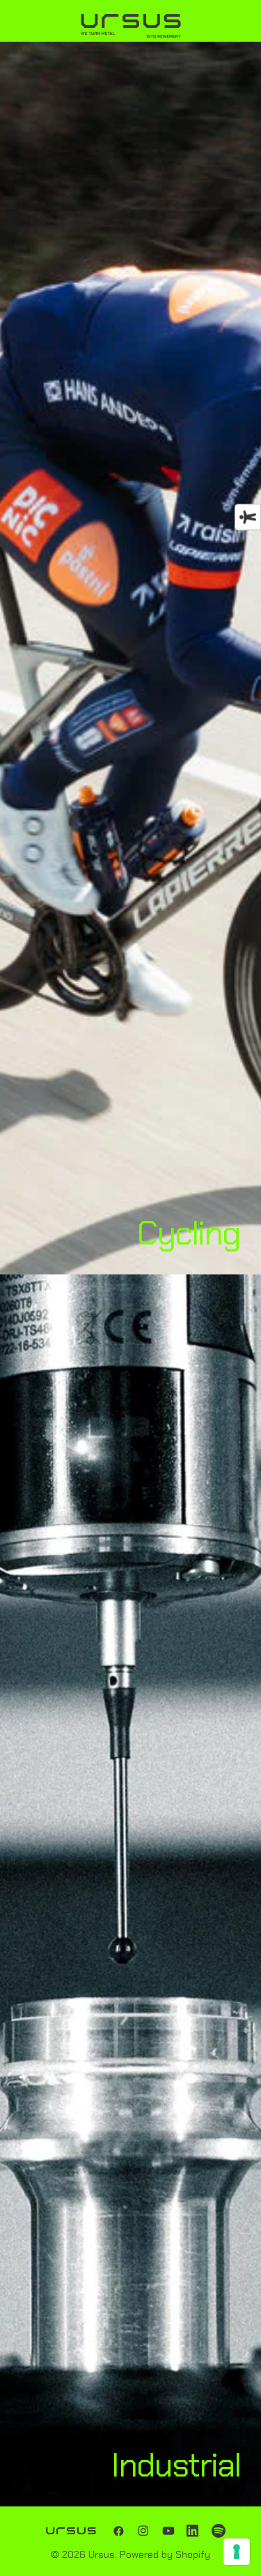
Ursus (102, 2554)
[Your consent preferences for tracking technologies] (237, 2552)
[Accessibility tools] (248, 518)
